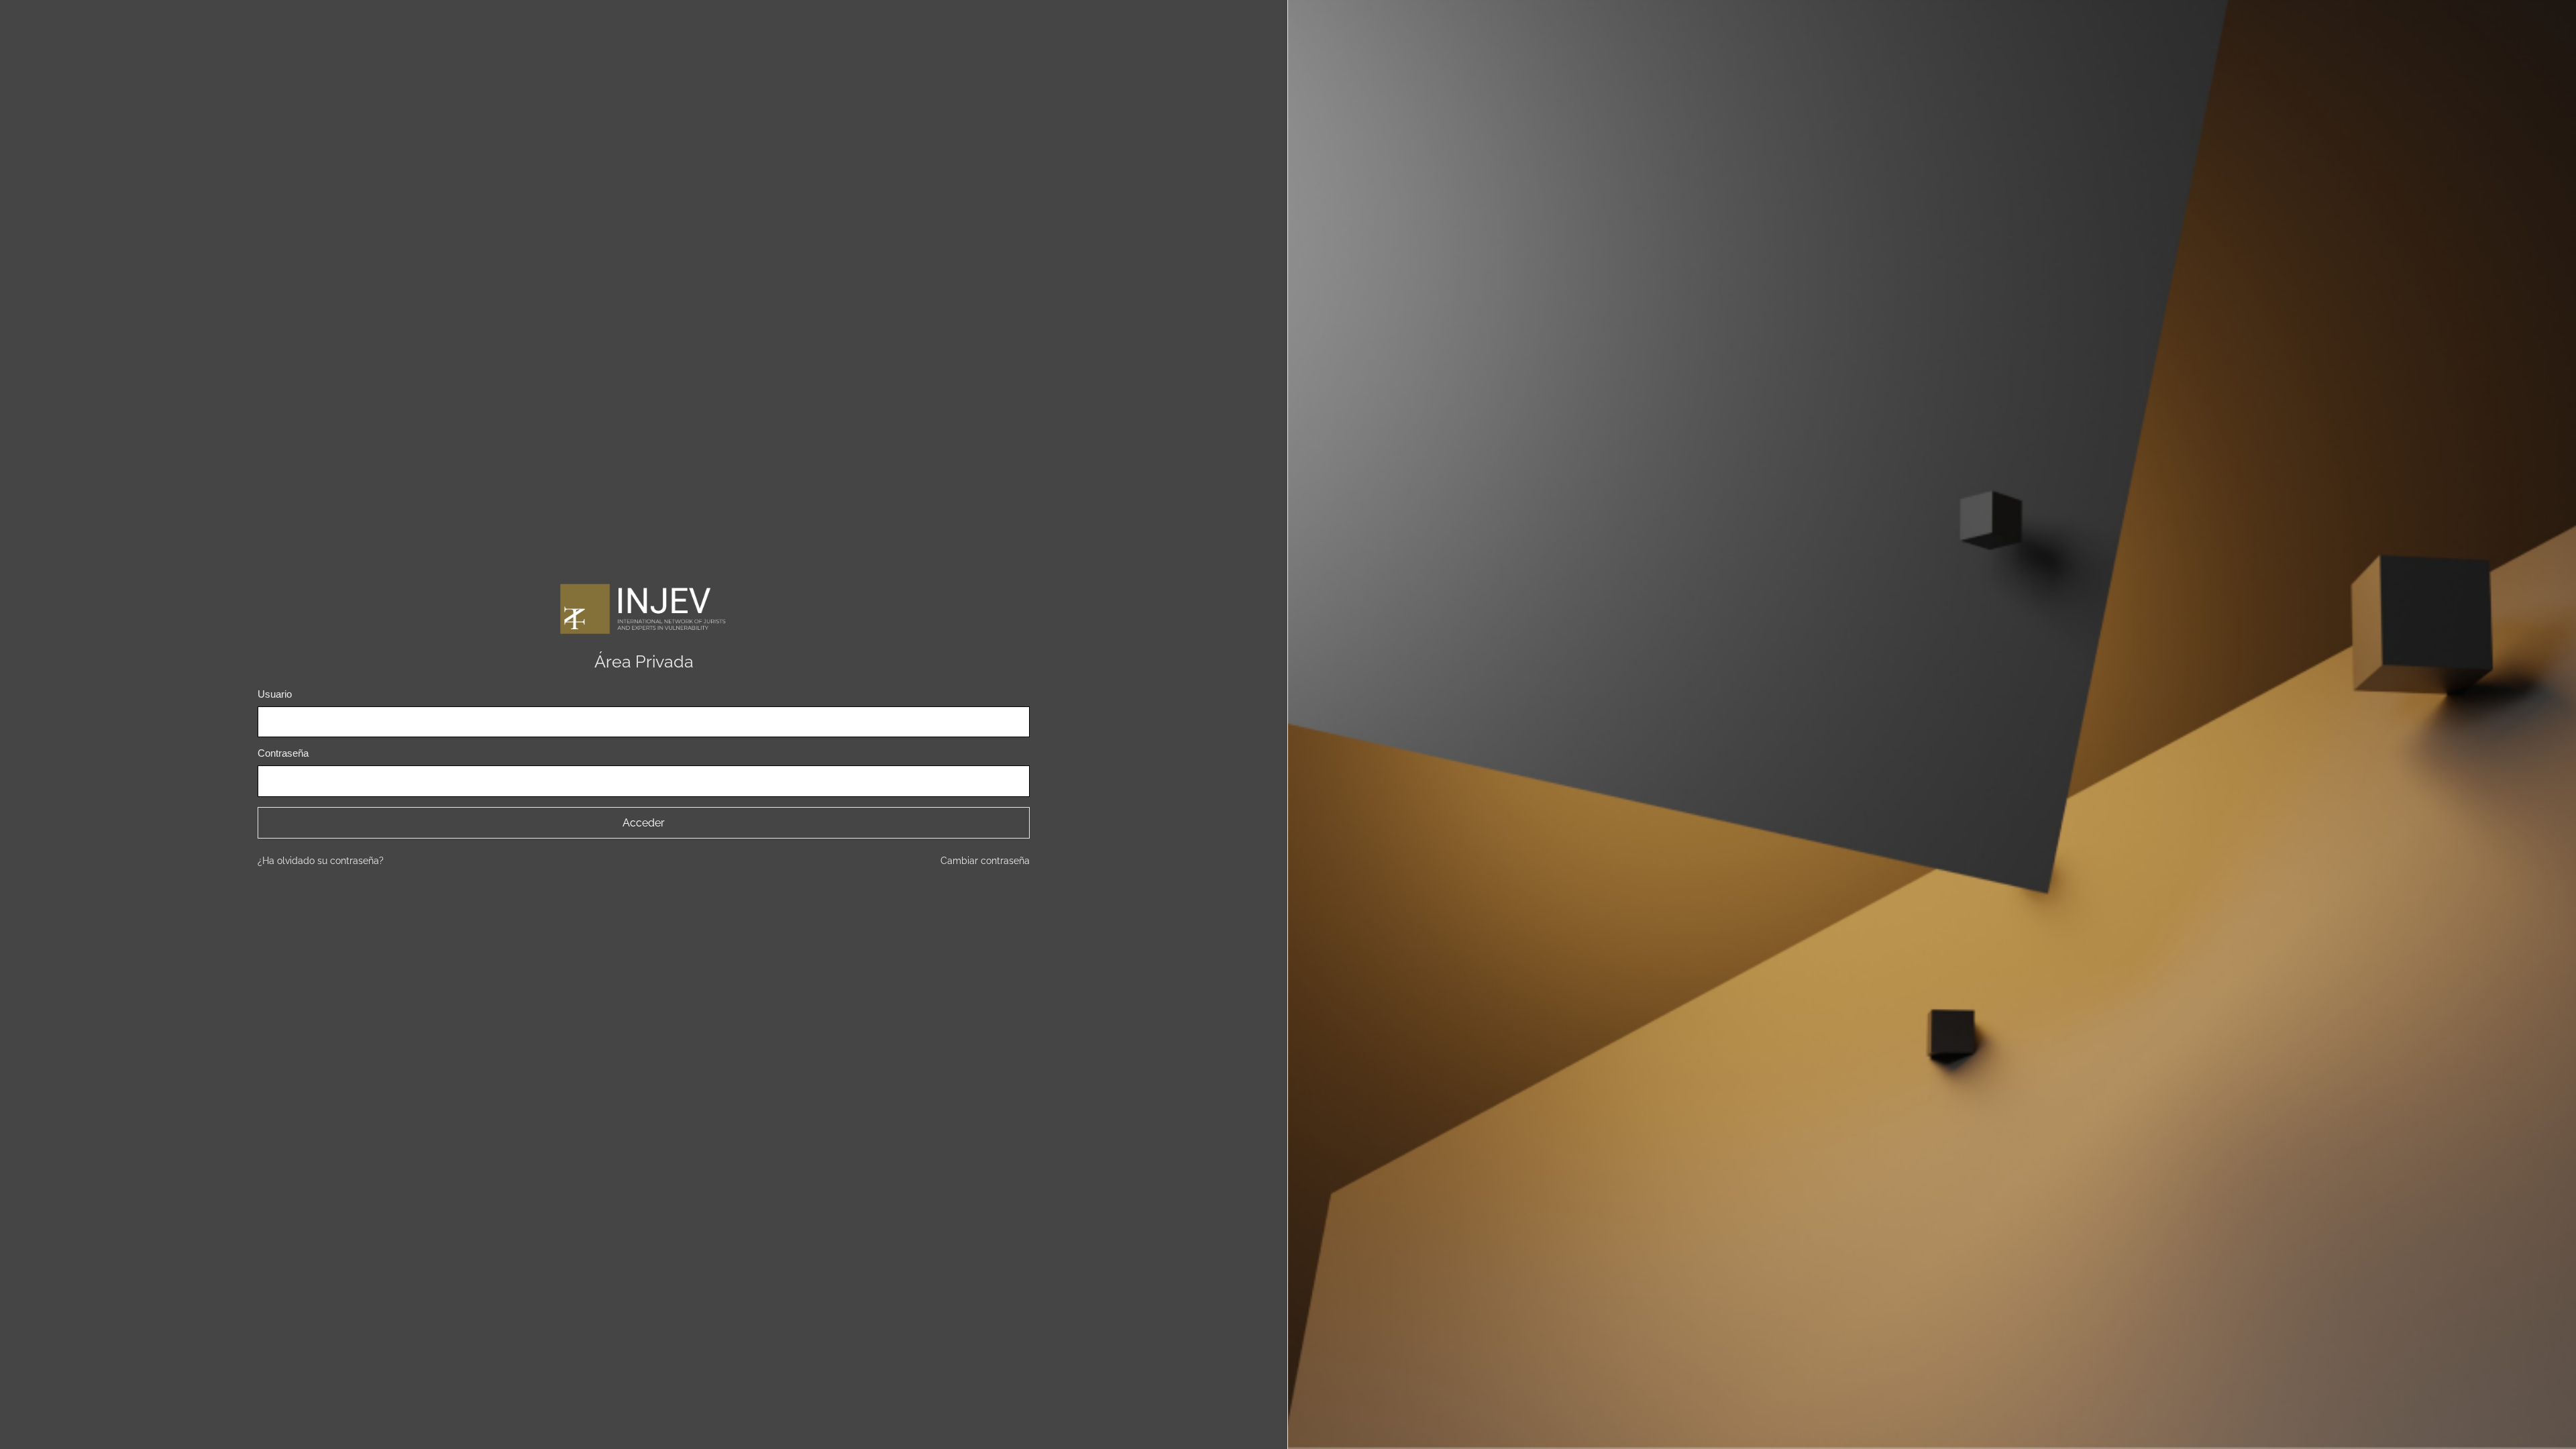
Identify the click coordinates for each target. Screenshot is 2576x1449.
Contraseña (283, 753)
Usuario (275, 694)
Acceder (644, 823)
